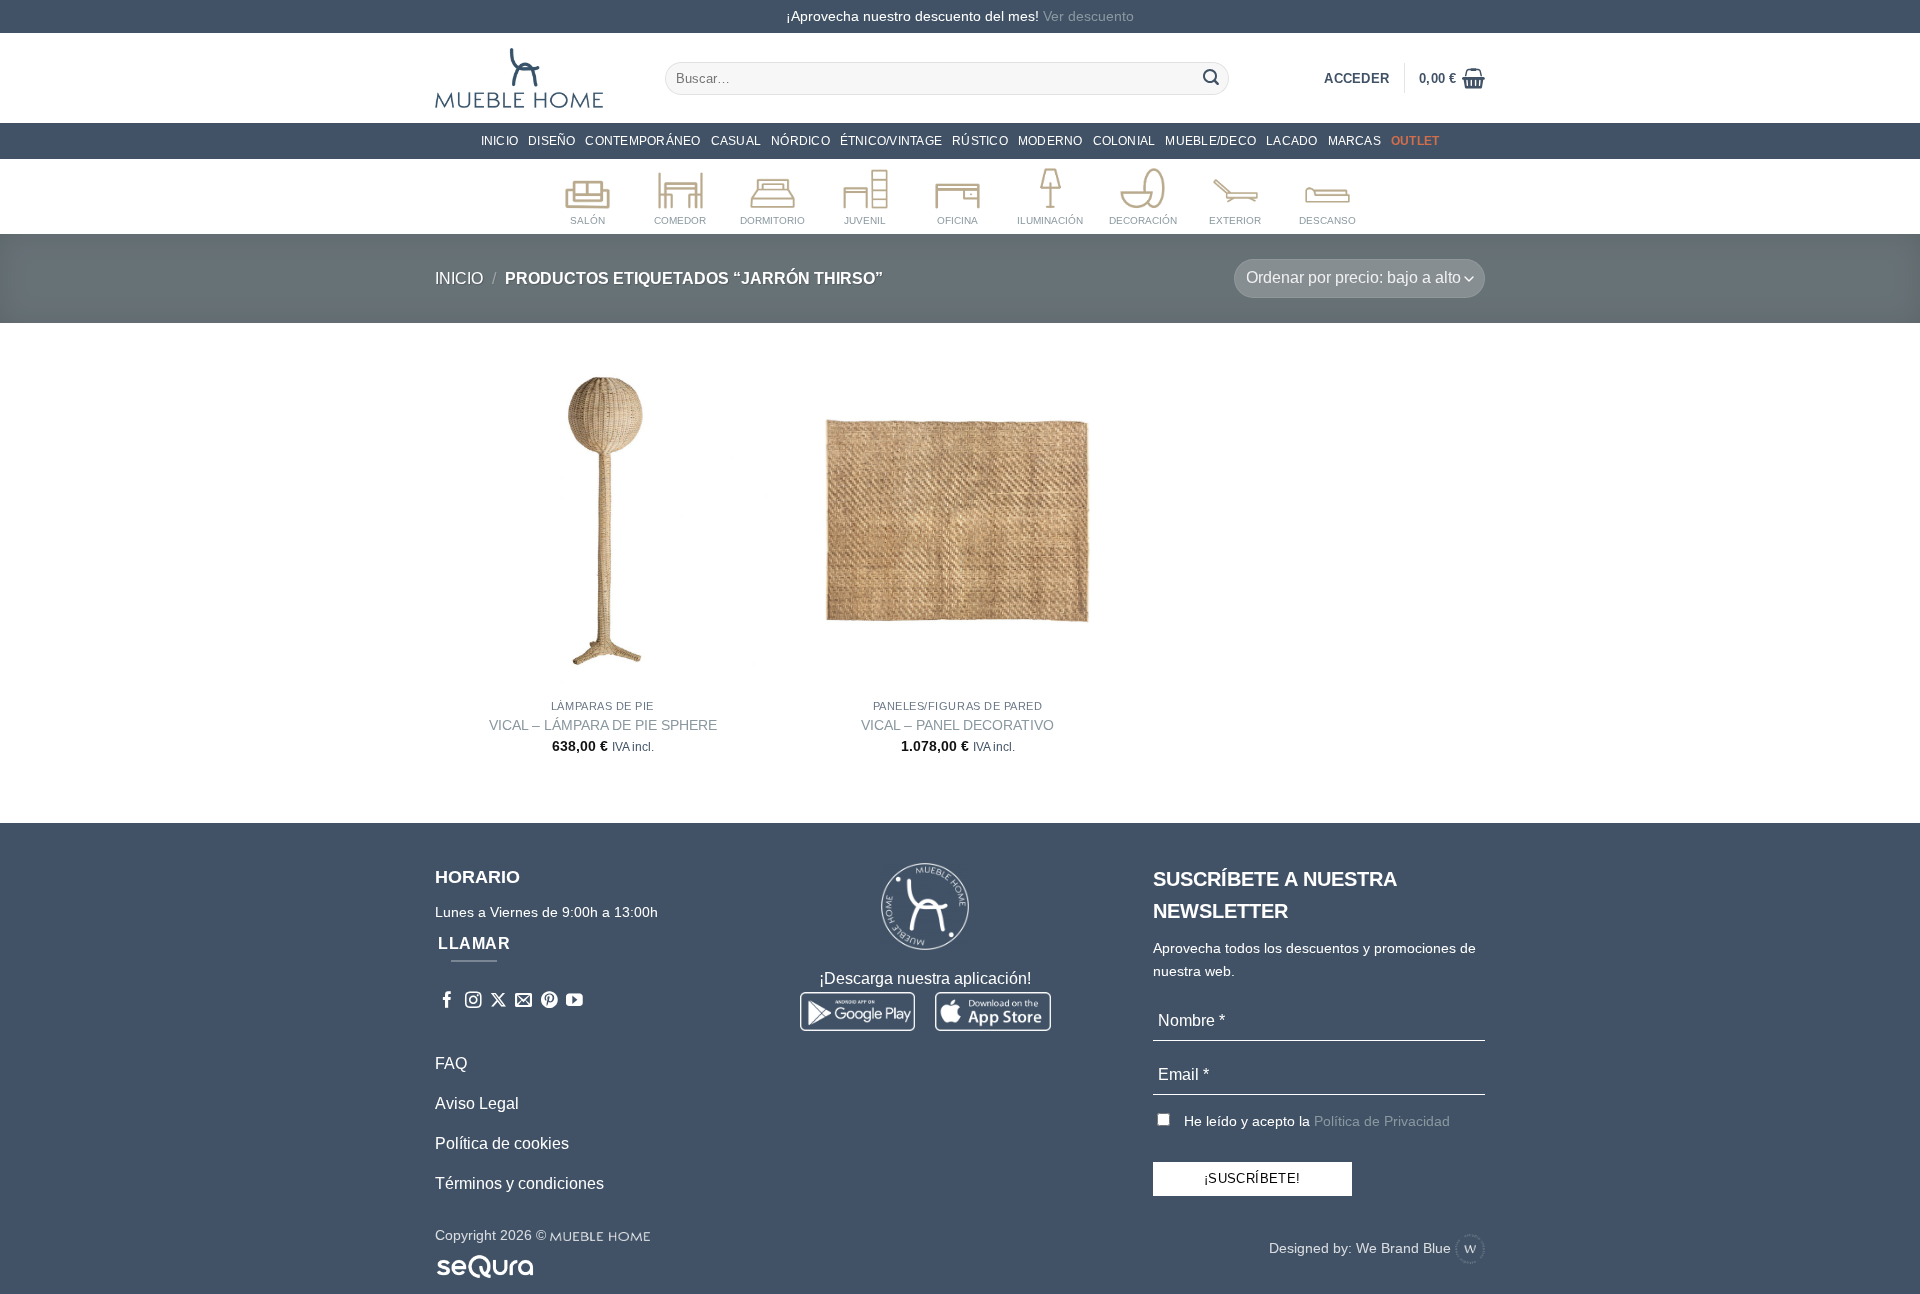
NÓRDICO (800, 141)
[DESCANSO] (1327, 193)
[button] (1452, 78)
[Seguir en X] (498, 1001)
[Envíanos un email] (523, 1001)
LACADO (1291, 141)
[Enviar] (1211, 78)
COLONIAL (1124, 141)
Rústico (980, 141)
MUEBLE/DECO (1210, 141)
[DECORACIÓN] (1142, 193)
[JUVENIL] (865, 193)
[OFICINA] (957, 193)
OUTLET (1415, 141)
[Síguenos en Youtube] (574, 1001)
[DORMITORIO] (772, 193)
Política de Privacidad (1382, 1121)
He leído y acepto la (1315, 1121)
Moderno (1050, 141)
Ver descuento (1088, 16)
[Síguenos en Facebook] (447, 1001)
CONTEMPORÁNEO (642, 141)
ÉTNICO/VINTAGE (891, 141)
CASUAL (736, 141)
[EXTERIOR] (1235, 193)
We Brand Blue (1405, 1248)
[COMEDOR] (680, 193)
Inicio (499, 141)
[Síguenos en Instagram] (473, 1001)
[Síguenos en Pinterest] (549, 1001)
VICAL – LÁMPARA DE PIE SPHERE (603, 725)
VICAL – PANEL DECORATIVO (957, 725)
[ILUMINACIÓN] (1050, 193)
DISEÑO (551, 141)
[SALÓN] (587, 193)
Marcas (1354, 141)
